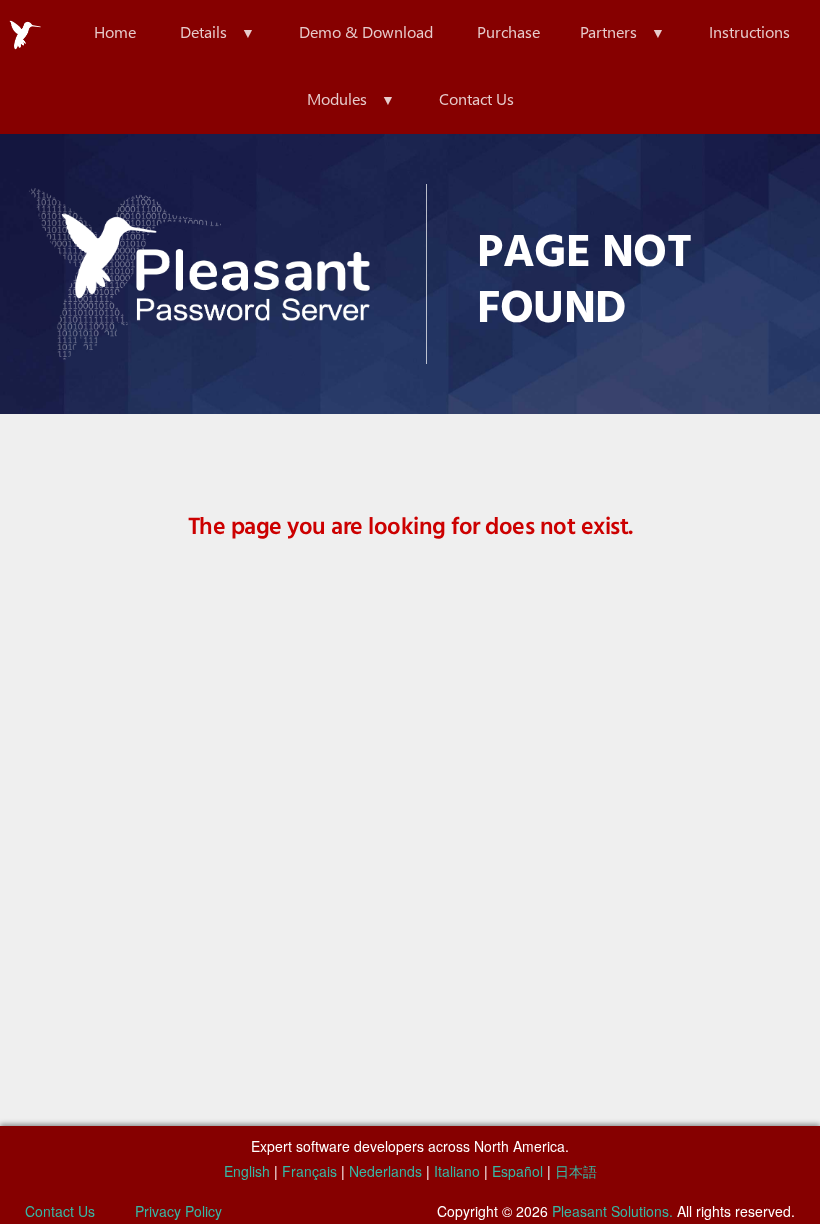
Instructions (749, 31)
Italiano (457, 1171)
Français (309, 1171)
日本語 (576, 1171)
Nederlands (385, 1171)
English (247, 1171)
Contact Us (476, 98)
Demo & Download (366, 31)
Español (517, 1171)
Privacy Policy (178, 1211)
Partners (608, 31)
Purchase (508, 31)
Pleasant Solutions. (612, 1211)
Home (115, 31)
